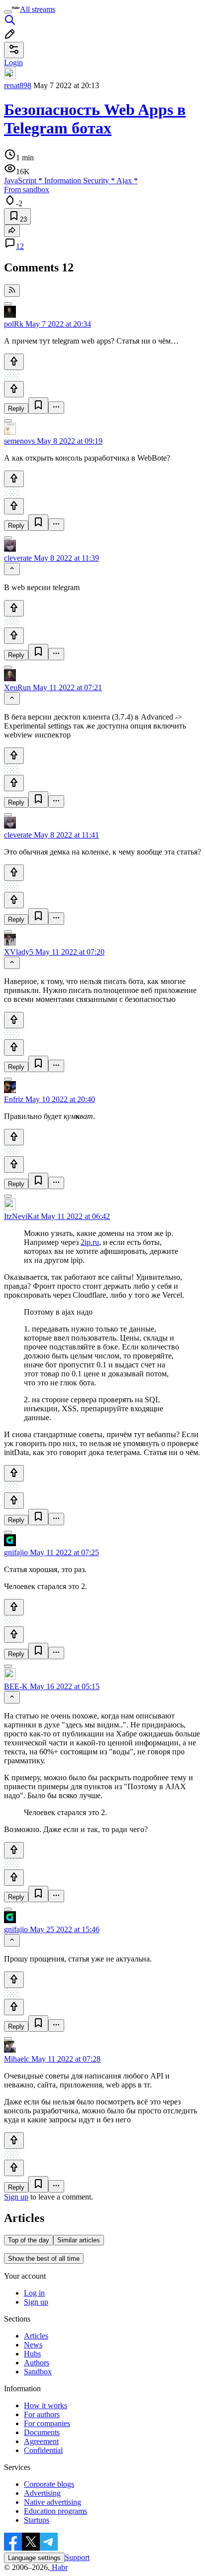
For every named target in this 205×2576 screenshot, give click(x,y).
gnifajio (16, 1552)
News (33, 2345)
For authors (42, 2414)
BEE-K (16, 1686)
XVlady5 (19, 952)
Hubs (32, 2354)
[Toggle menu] (8, 12)
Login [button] (13, 62)
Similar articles (79, 2240)
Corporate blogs (49, 2484)
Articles (36, 2336)
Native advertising (52, 2502)
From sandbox (27, 189)
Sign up (16, 2197)
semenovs (19, 441)
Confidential (43, 2450)
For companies (47, 2423)
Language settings (34, 2558)
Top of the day (29, 2240)
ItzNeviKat (21, 1216)
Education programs (55, 2511)
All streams (38, 9)
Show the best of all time (44, 2259)
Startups (37, 2520)
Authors (37, 2363)
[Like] (14, 362)
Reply (16, 409)
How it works (46, 2405)
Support (77, 2557)
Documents (42, 2432)
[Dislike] (14, 389)
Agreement (41, 2441)
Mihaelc (17, 2059)
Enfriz (14, 1099)
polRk (14, 324)
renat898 (18, 85)
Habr (59, 2567)
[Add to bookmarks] (38, 406)
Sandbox (38, 2372)
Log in (34, 2293)
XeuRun (17, 687)
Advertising (42, 2493)
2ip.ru (90, 1242)
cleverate (18, 558)
